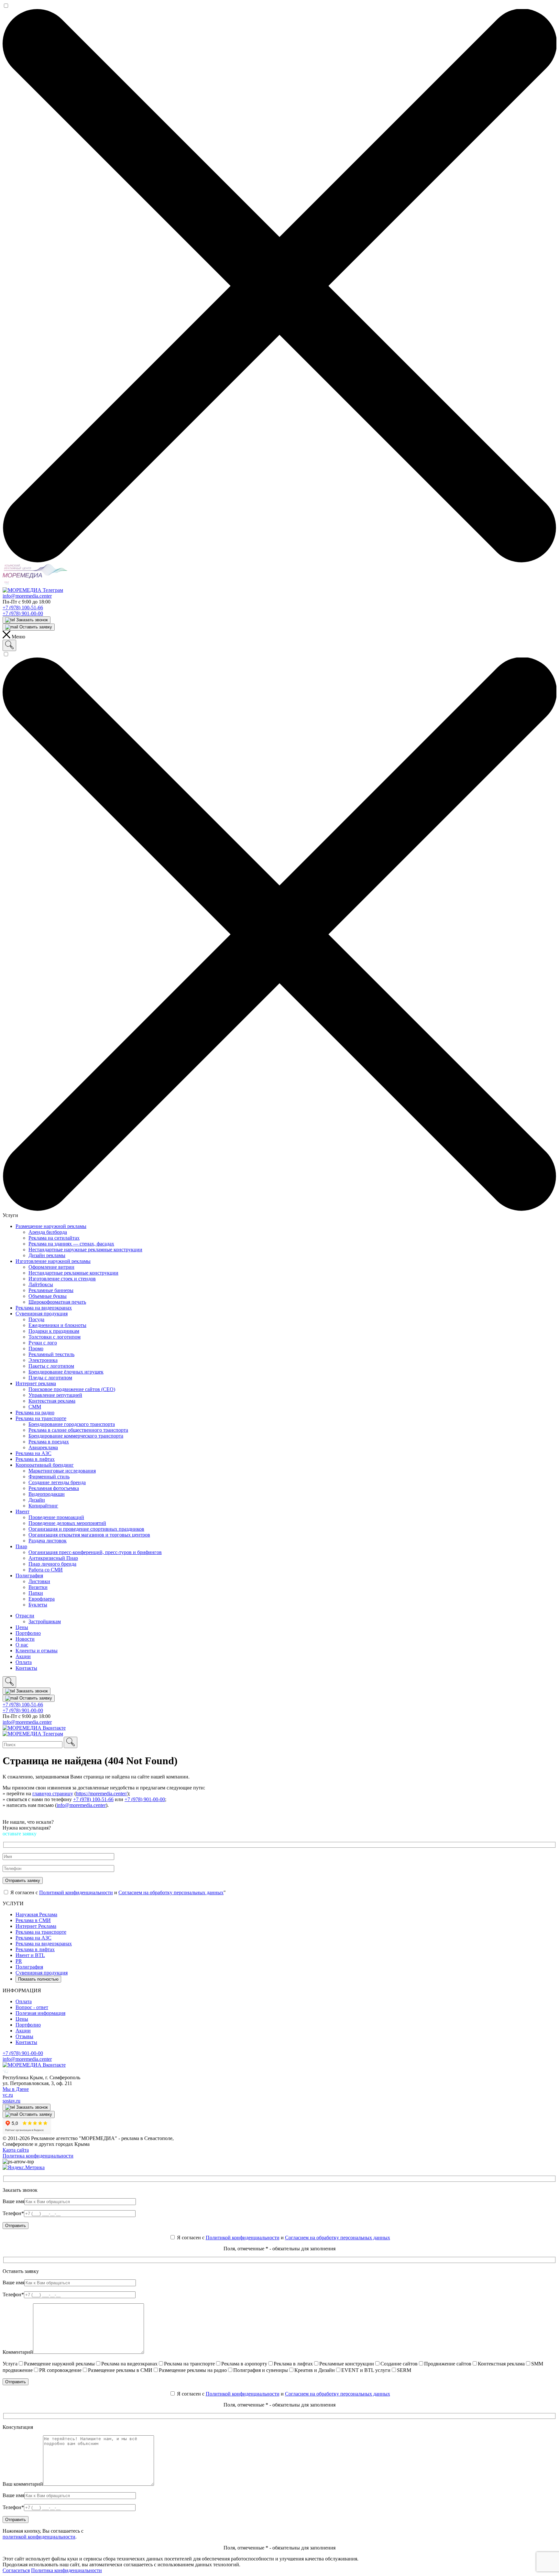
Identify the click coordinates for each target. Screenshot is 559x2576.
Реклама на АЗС (33, 1938)
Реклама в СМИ (33, 1920)
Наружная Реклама (36, 1914)
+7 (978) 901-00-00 (23, 613)
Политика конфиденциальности (38, 2156)
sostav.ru (11, 2101)
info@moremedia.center (27, 596)
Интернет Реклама (36, 1926)
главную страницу (53, 1793)
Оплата (24, 2001)
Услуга (10, 2364)
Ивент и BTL (30, 1955)
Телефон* (13, 2213)
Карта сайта (16, 2150)
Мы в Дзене (16, 2089)
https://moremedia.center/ (102, 1793)
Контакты (26, 2042)
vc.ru (8, 2095)
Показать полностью (38, 1979)
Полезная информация (40, 2013)
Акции (23, 2031)
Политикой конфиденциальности (76, 1892)
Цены (22, 2019)
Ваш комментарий (23, 2484)
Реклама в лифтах (35, 1949)
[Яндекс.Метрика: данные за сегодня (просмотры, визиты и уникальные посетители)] (24, 2168)
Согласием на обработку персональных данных (171, 1892)
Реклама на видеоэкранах (44, 1944)
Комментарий (18, 2352)
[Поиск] (9, 645)
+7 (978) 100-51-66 (23, 608)
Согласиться (16, 2570)
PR (19, 1961)
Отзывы (24, 2036)
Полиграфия (29, 1967)
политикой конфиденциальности (39, 2537)
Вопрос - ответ (32, 2007)
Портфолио (28, 2025)
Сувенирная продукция (42, 1973)
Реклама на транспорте (41, 1932)
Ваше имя (13, 2201)
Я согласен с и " (117, 1892)
